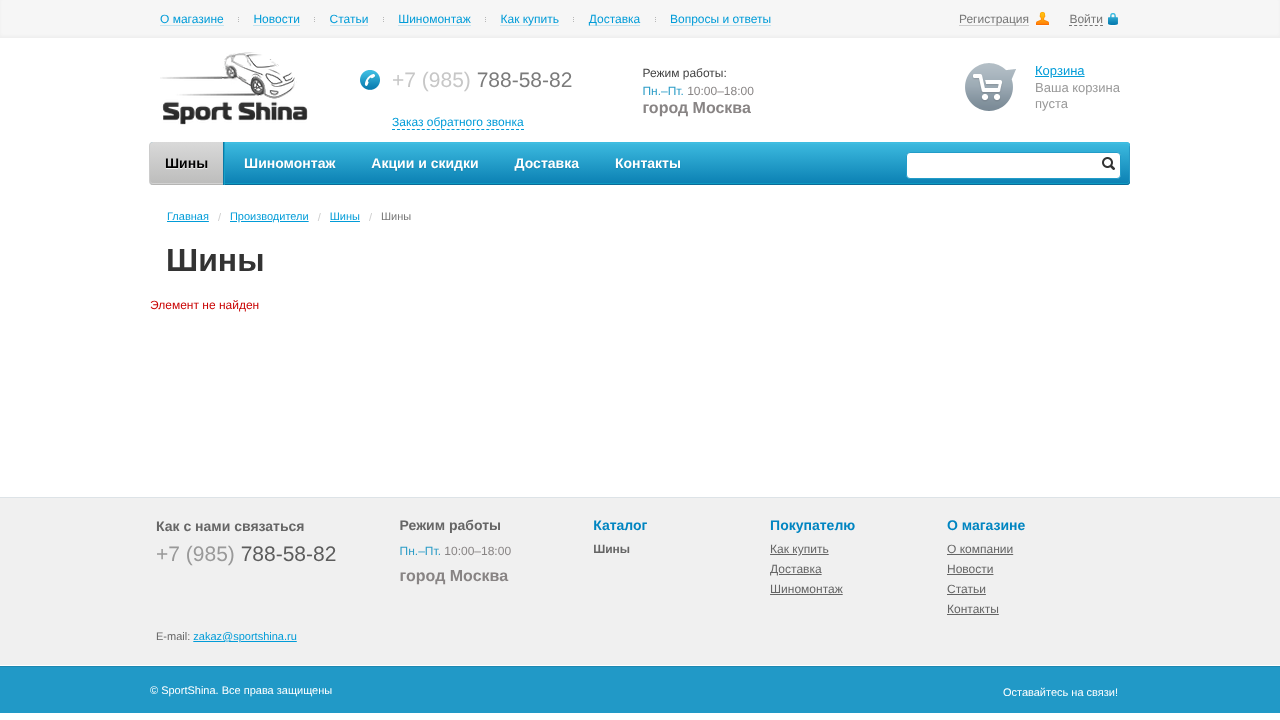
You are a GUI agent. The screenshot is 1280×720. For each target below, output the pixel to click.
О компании (980, 549)
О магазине (192, 19)
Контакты (973, 609)
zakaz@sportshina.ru (245, 637)
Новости (276, 19)
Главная (188, 217)
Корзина (1060, 70)
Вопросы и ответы (720, 19)
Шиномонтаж (434, 19)
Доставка (615, 19)
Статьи (349, 19)
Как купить (529, 19)
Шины (345, 217)
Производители (269, 217)
